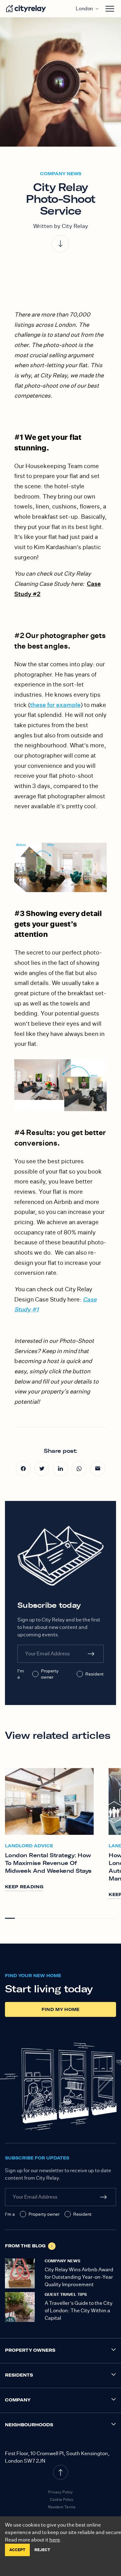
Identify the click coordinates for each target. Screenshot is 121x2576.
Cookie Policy (62, 2499)
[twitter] (42, 1469)
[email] (98, 1469)
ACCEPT (17, 2550)
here (55, 2540)
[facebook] (23, 1469)
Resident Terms (62, 2507)
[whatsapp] (79, 1469)
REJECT (42, 2550)
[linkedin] (60, 1469)
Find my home (61, 2009)
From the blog (25, 2246)
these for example (55, 705)
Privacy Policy (60, 2492)
